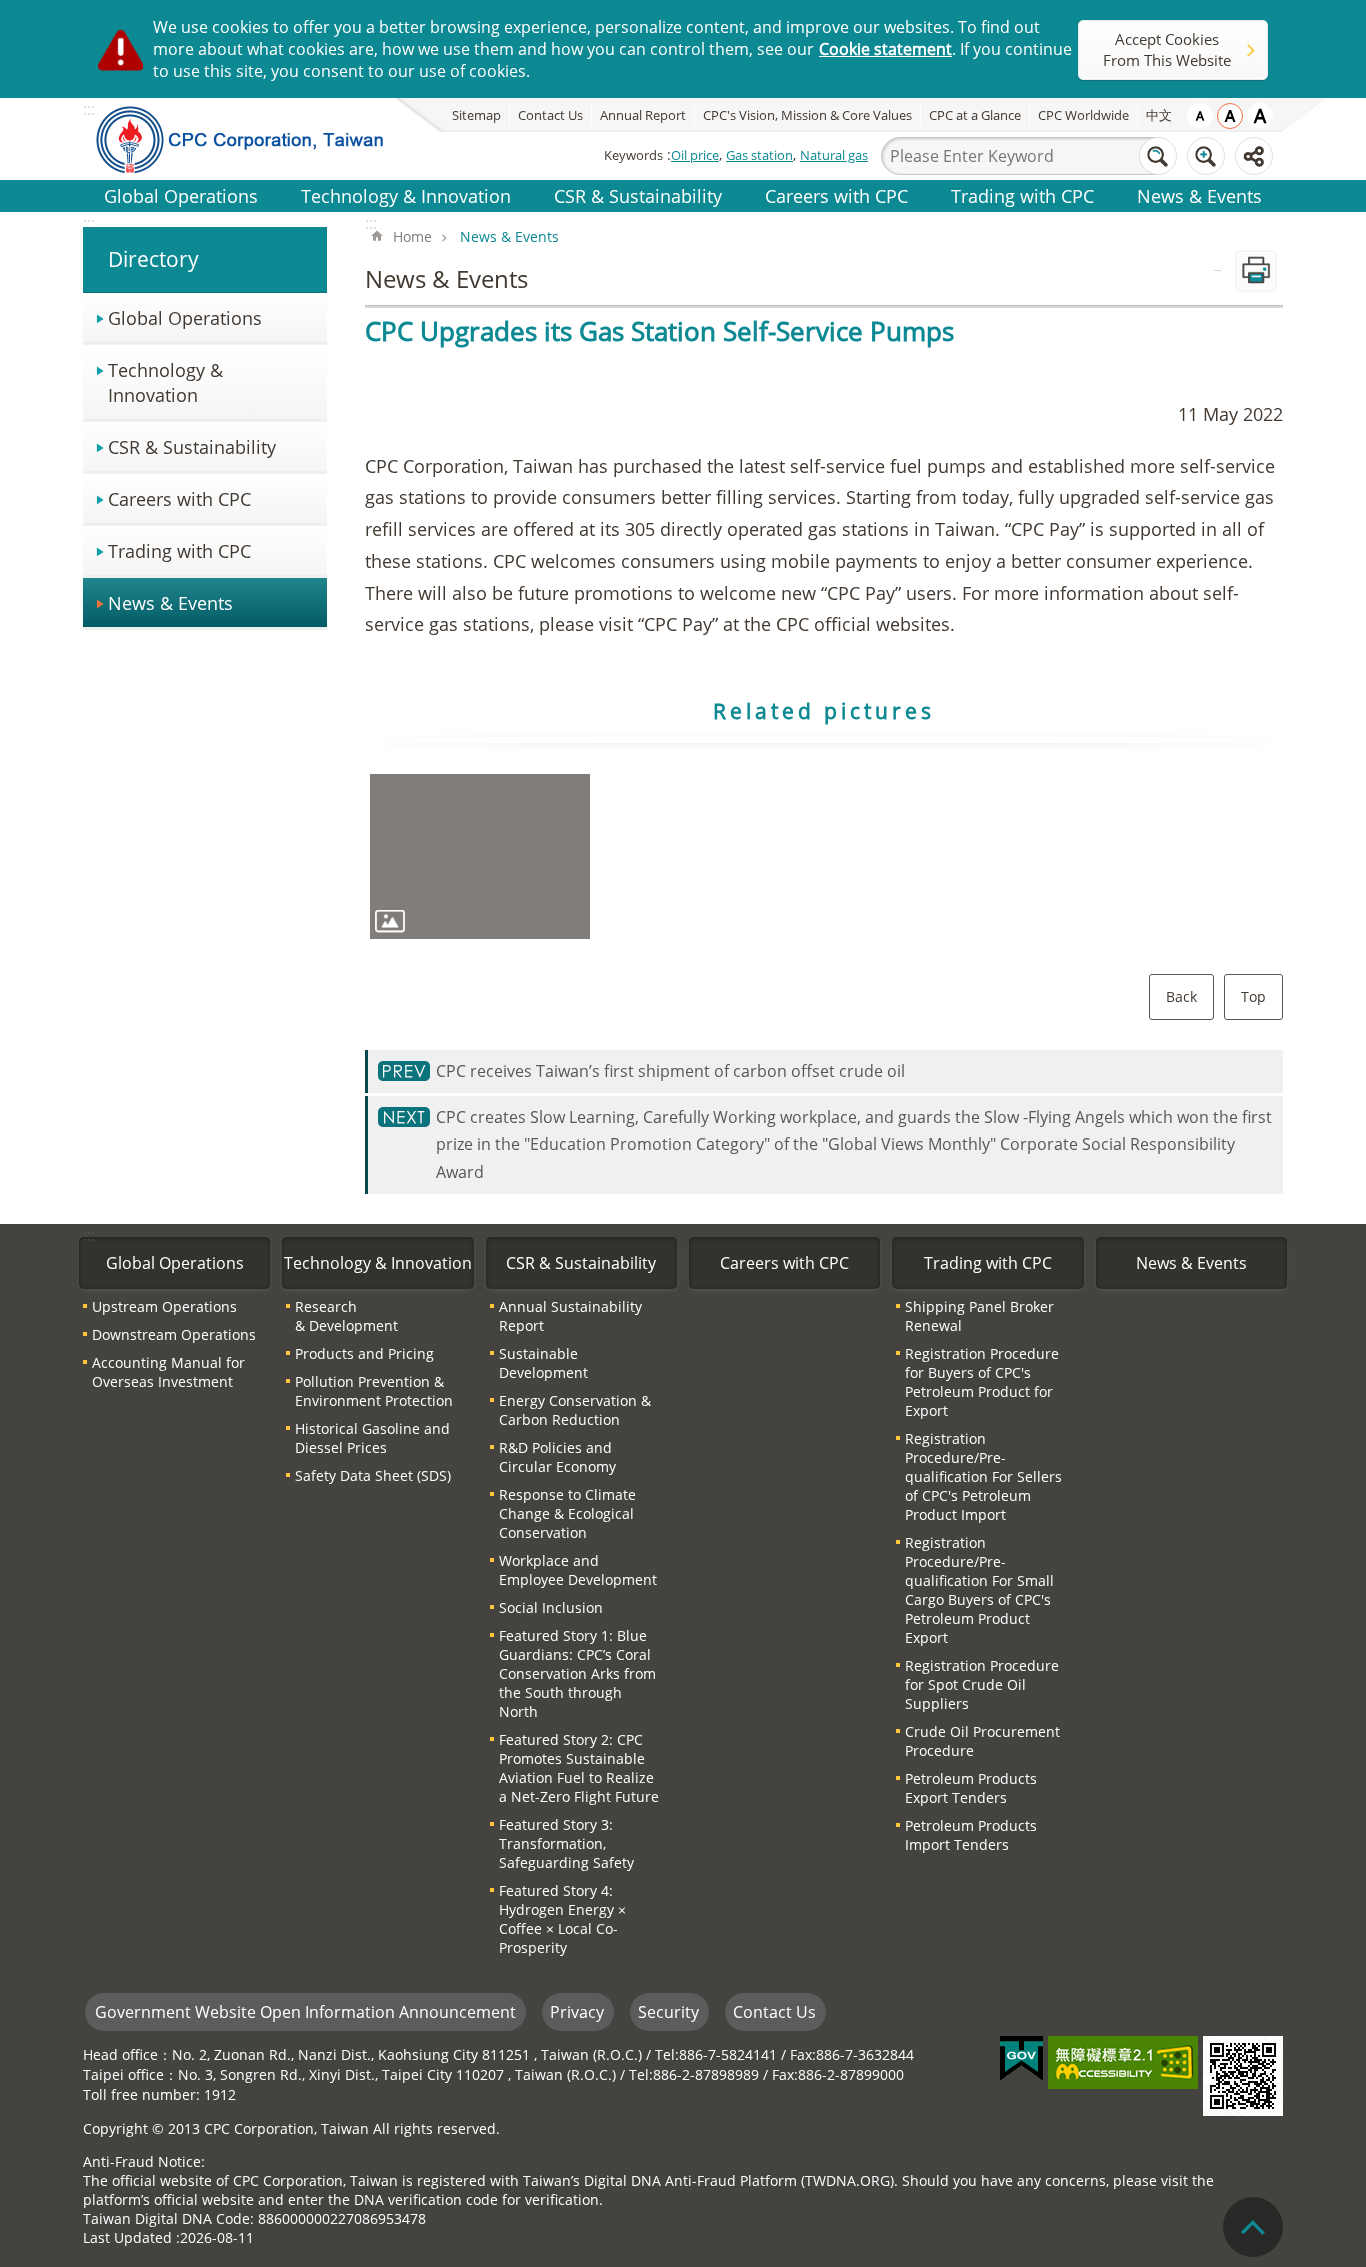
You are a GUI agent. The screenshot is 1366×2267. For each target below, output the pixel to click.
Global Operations (181, 195)
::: (89, 223)
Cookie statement (885, 49)
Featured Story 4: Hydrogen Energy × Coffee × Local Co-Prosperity (562, 1919)
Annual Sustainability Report (570, 1316)
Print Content (1256, 271)
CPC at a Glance (975, 115)
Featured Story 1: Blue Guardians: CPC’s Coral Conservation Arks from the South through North (577, 1673)
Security (668, 2012)
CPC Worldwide (1083, 115)
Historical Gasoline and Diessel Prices (372, 1438)
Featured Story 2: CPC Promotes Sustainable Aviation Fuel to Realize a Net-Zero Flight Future (579, 1768)
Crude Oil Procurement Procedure (982, 1741)
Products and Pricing (364, 1353)
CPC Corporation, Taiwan (255, 139)
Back (1181, 996)
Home (412, 236)
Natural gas (834, 155)
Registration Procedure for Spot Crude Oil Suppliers (982, 1684)
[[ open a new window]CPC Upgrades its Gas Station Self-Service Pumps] (480, 856)
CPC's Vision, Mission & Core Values (807, 115)
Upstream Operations (164, 1306)
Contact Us (550, 115)
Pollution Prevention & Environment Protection (374, 1391)
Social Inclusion (551, 1607)
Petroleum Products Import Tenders (971, 1835)
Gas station (759, 155)
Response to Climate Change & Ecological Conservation (567, 1513)
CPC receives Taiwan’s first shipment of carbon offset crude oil (670, 1071)
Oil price (695, 155)
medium (1230, 116)
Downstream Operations (174, 1334)
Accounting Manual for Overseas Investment (168, 1372)
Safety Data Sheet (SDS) (373, 1475)
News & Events (1199, 195)
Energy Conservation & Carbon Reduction (575, 1410)
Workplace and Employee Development (578, 1570)
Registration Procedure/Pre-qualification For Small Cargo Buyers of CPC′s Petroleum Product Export (979, 1590)
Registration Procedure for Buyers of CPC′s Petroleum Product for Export (982, 1382)
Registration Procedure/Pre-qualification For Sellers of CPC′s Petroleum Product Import (983, 1476)
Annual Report (643, 115)
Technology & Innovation (406, 195)
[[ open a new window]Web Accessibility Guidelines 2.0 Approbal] (1123, 2062)
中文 (1159, 115)
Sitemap (476, 115)
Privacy (577, 2012)
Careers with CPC (836, 195)
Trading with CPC (1022, 195)
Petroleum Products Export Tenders (971, 1788)
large (1260, 116)
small (1200, 116)
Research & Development (346, 1316)
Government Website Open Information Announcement (305, 2012)
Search (1158, 156)
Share (1254, 156)
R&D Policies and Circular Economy (557, 1457)
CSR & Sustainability (638, 195)
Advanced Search (1206, 156)
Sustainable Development (543, 1363)
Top (1253, 996)
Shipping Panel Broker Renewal (979, 1316)
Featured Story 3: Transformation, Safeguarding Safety (566, 1843)
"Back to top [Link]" (1253, 2227)
